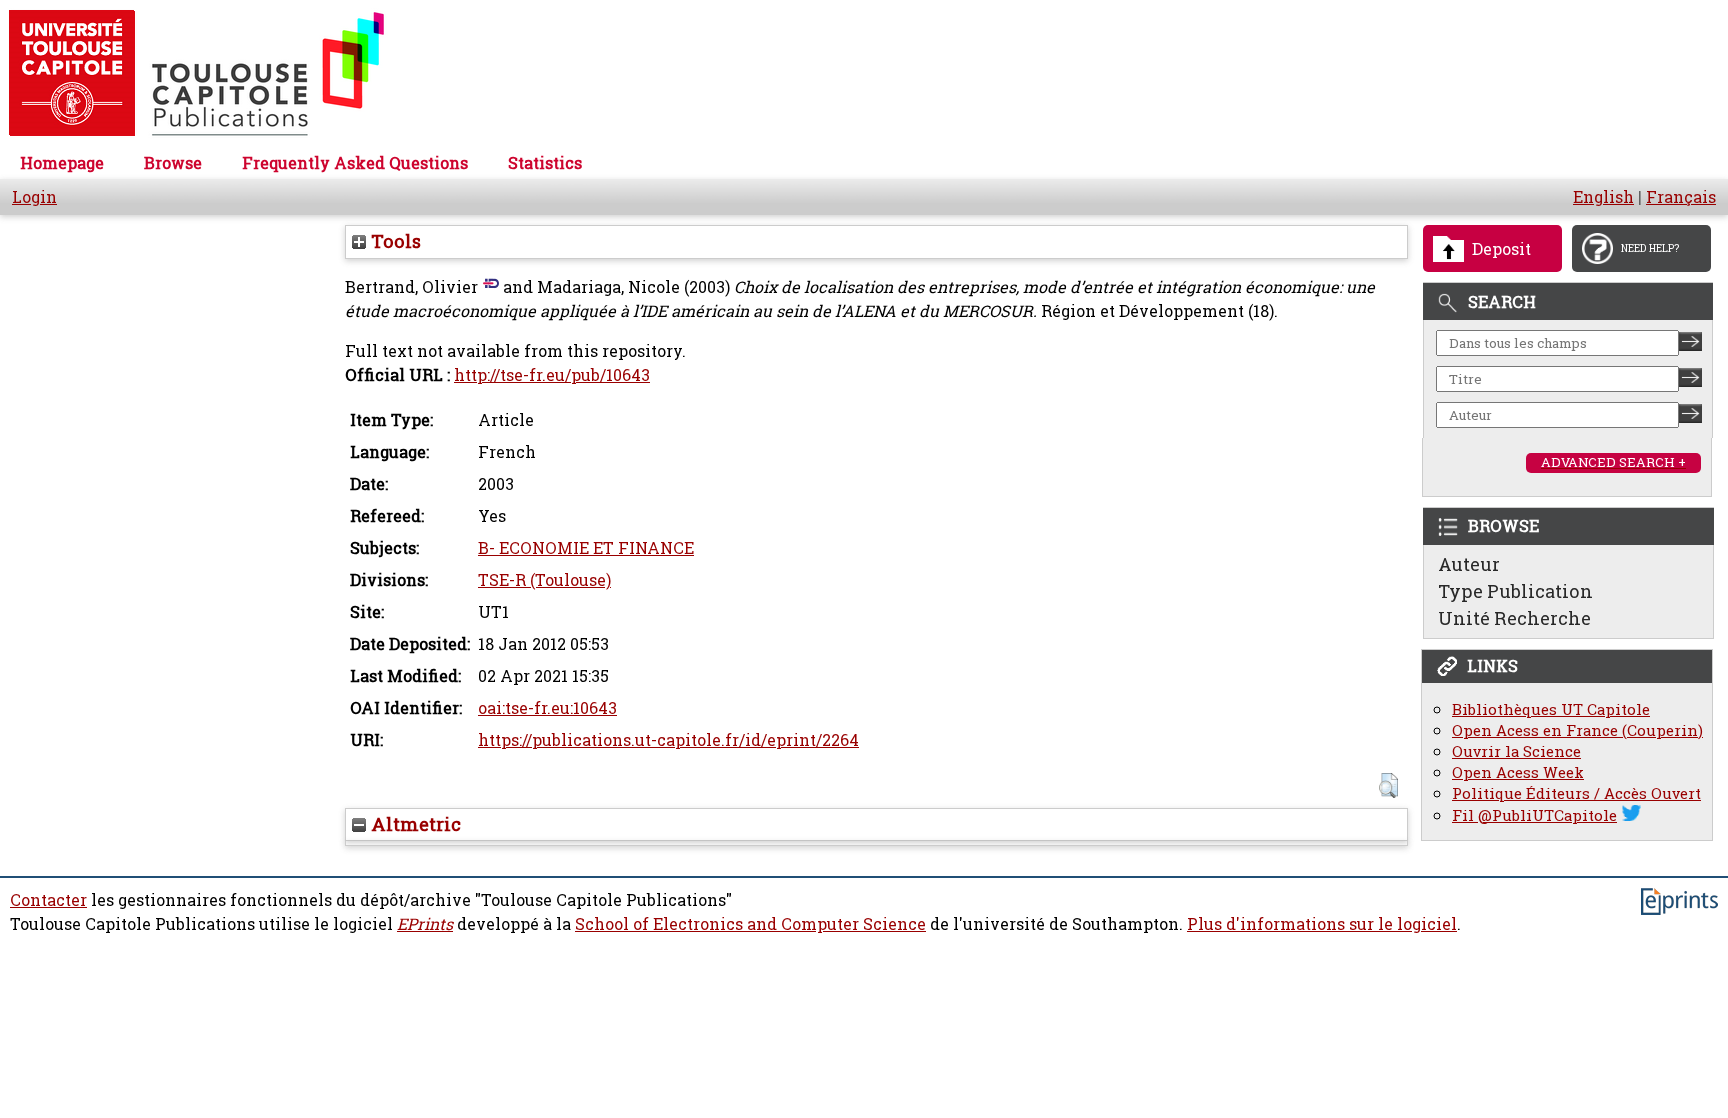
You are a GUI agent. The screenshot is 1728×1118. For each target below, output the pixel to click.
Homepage (62, 163)
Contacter (48, 900)
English (1603, 197)
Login (34, 197)
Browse (173, 163)
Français (1681, 197)
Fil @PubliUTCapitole (1534, 815)
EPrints (425, 924)
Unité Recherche (1514, 618)
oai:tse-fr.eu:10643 (547, 708)
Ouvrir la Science (1516, 751)
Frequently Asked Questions (355, 163)
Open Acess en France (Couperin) (1577, 730)
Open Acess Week (1518, 772)
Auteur (1469, 564)
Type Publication (1515, 591)
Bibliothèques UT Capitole (1551, 709)
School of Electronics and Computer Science (750, 924)
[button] (1388, 785)
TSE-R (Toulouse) (544, 580)
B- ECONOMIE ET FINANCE (586, 548)
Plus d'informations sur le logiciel (1322, 924)
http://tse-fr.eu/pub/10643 (552, 375)
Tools (393, 241)
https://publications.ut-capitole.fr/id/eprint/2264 (668, 740)
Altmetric (413, 824)
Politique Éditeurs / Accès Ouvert (1576, 793)
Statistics (545, 163)
